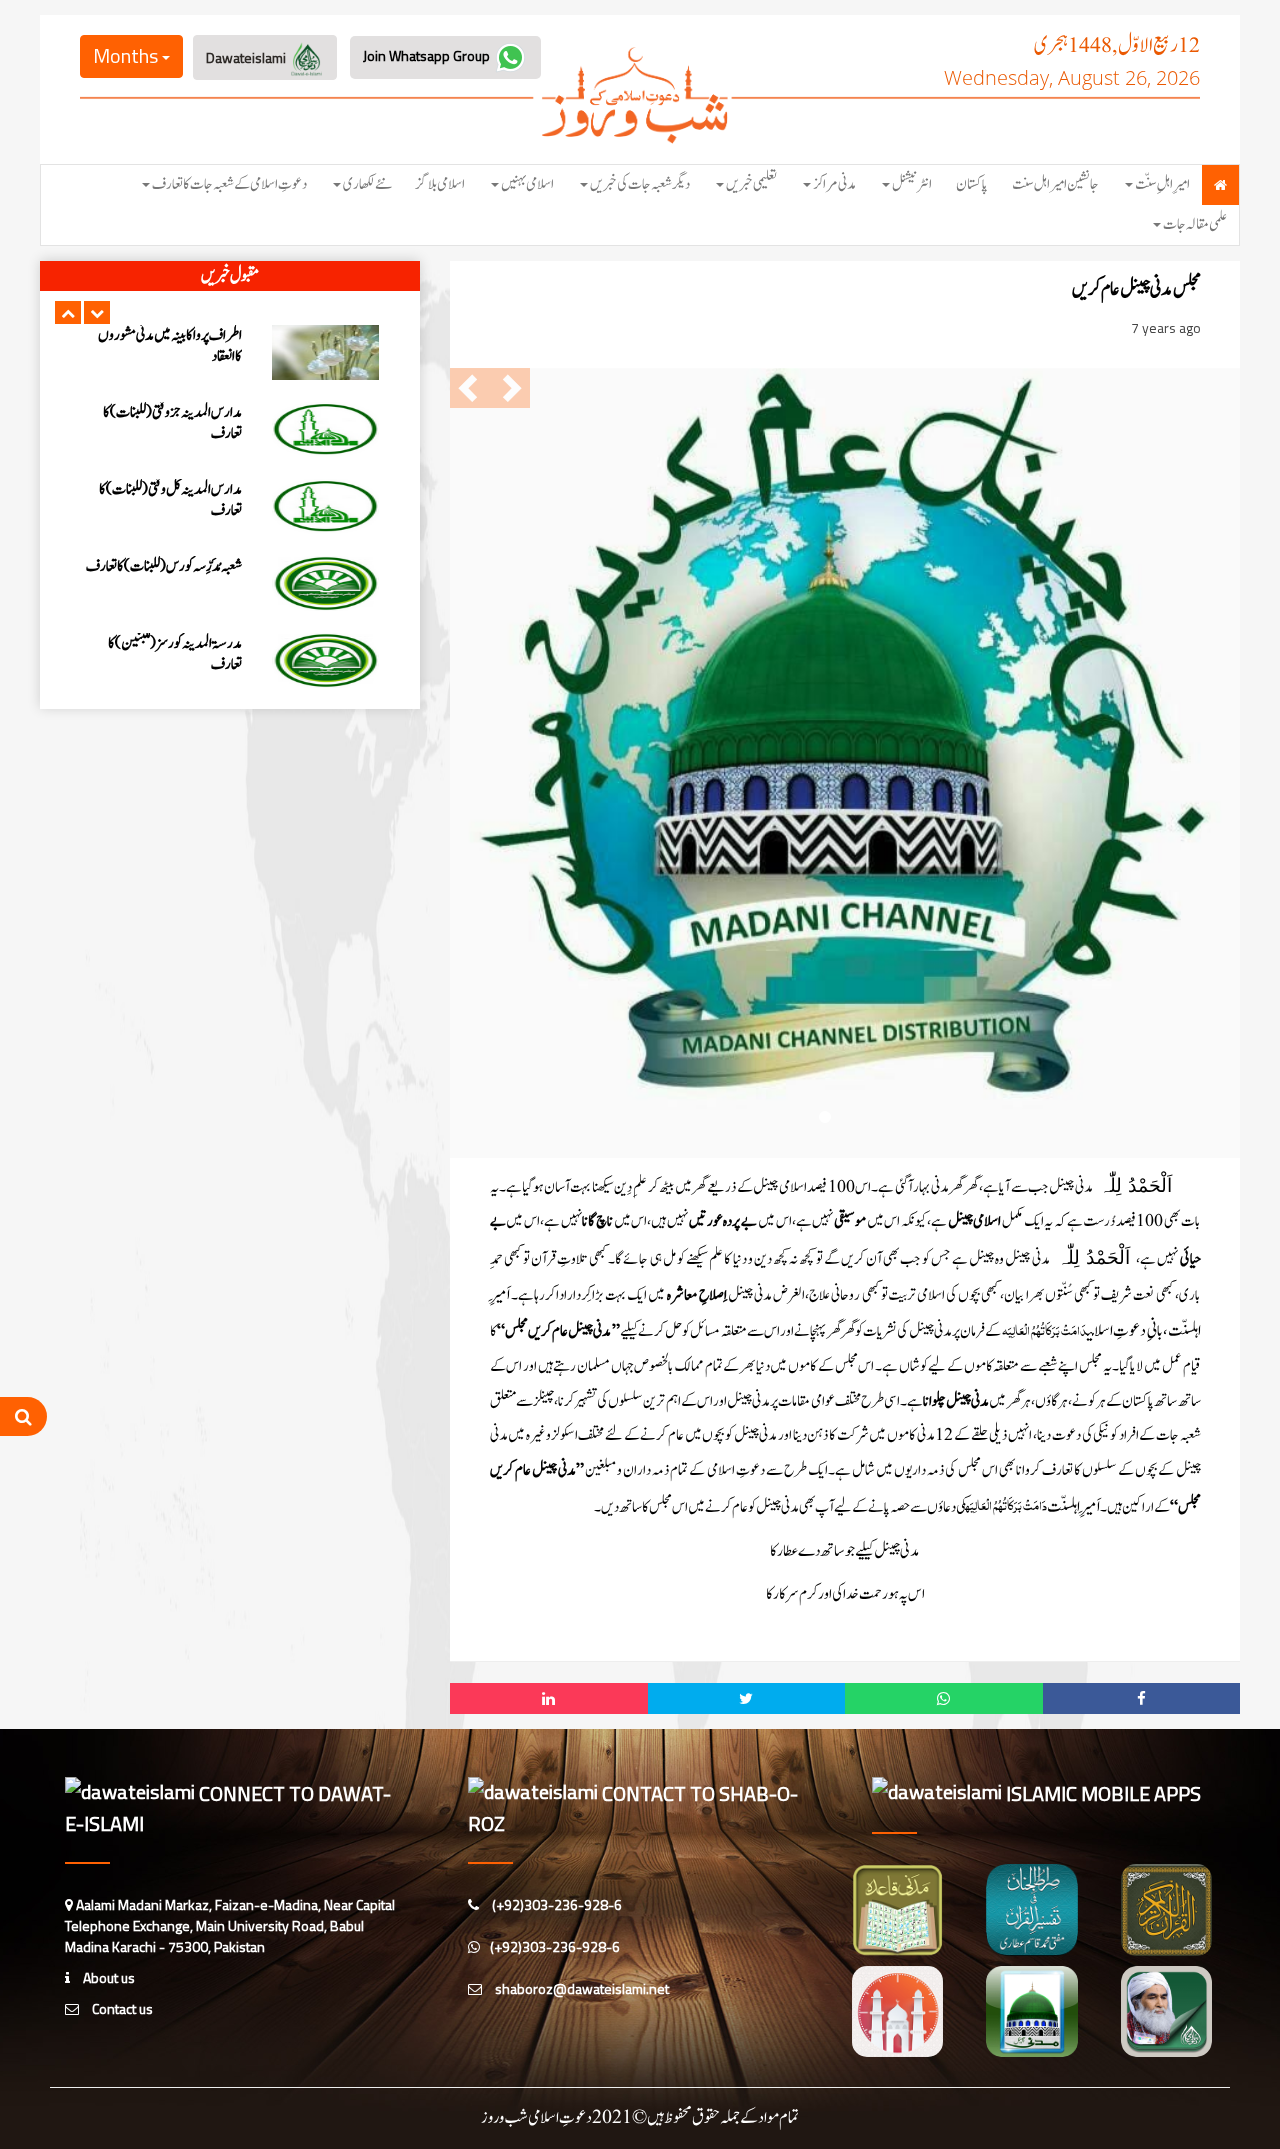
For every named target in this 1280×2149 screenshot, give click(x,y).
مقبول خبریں (230, 276)
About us (107, 1977)
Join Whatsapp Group (428, 55)
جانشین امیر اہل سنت (1055, 184)
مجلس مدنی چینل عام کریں (1136, 289)
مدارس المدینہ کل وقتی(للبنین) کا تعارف (171, 654)
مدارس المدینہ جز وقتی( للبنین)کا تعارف (173, 577)
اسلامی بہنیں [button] (527, 184)
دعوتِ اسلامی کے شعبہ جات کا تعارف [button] (229, 184)
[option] (230, 352)
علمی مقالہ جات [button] (1195, 224)
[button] (68, 312)
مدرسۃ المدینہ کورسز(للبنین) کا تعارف (175, 500)
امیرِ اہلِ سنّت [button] (1162, 184)
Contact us (121, 2008)
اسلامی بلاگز (440, 184)
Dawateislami (247, 57)
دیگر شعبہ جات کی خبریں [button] (640, 184)
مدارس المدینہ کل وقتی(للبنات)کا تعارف (170, 346)
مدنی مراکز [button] (834, 184)
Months (127, 55)
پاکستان (972, 184)
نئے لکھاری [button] (367, 184)
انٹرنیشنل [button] (912, 184)
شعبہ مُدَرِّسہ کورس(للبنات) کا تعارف (164, 412)
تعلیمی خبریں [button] (751, 184)
